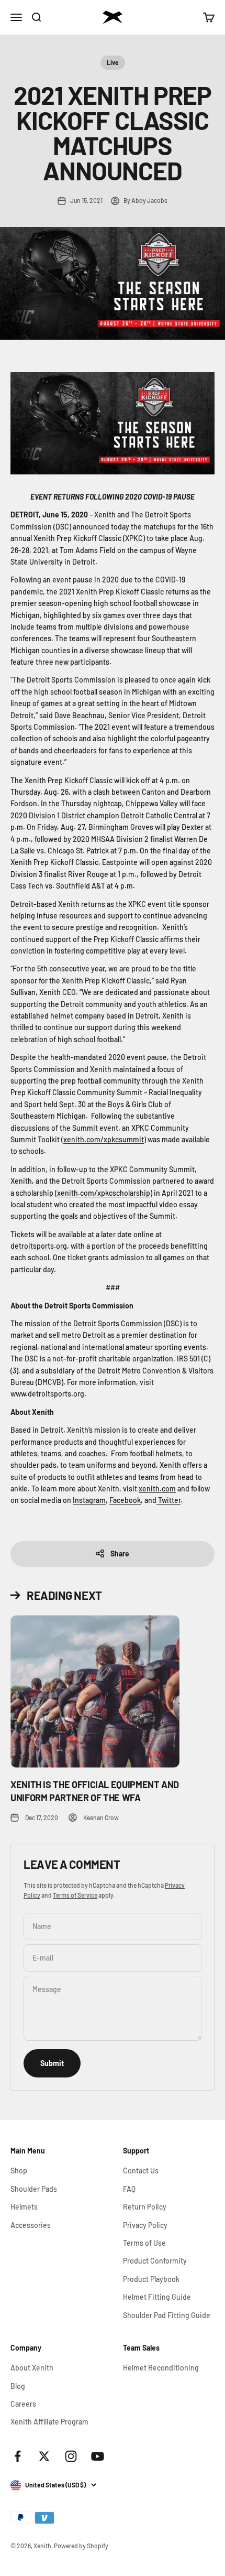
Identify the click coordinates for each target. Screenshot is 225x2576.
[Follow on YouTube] (98, 2456)
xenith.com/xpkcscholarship (104, 1193)
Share (120, 1554)
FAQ (129, 2189)
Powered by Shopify (81, 2546)
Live (113, 62)
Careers (23, 2404)
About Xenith (32, 2368)
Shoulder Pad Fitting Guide (167, 2315)
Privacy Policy (145, 2225)
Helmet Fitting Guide (157, 2297)
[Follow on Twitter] (44, 2456)
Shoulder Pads (34, 2189)
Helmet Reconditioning (161, 2368)
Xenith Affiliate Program (49, 2422)
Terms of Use (144, 2243)
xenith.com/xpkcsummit (104, 1139)
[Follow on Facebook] (18, 2456)
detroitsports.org (39, 1246)
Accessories (31, 2225)
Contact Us (141, 2171)
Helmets (24, 2207)
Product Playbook (151, 2279)
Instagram (89, 1500)
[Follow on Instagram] (71, 2456)
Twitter (169, 1500)
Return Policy (145, 2207)
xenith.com (157, 1489)
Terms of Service (75, 1895)
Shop (19, 2171)
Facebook (125, 1500)
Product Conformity (155, 2261)
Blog (18, 2386)
